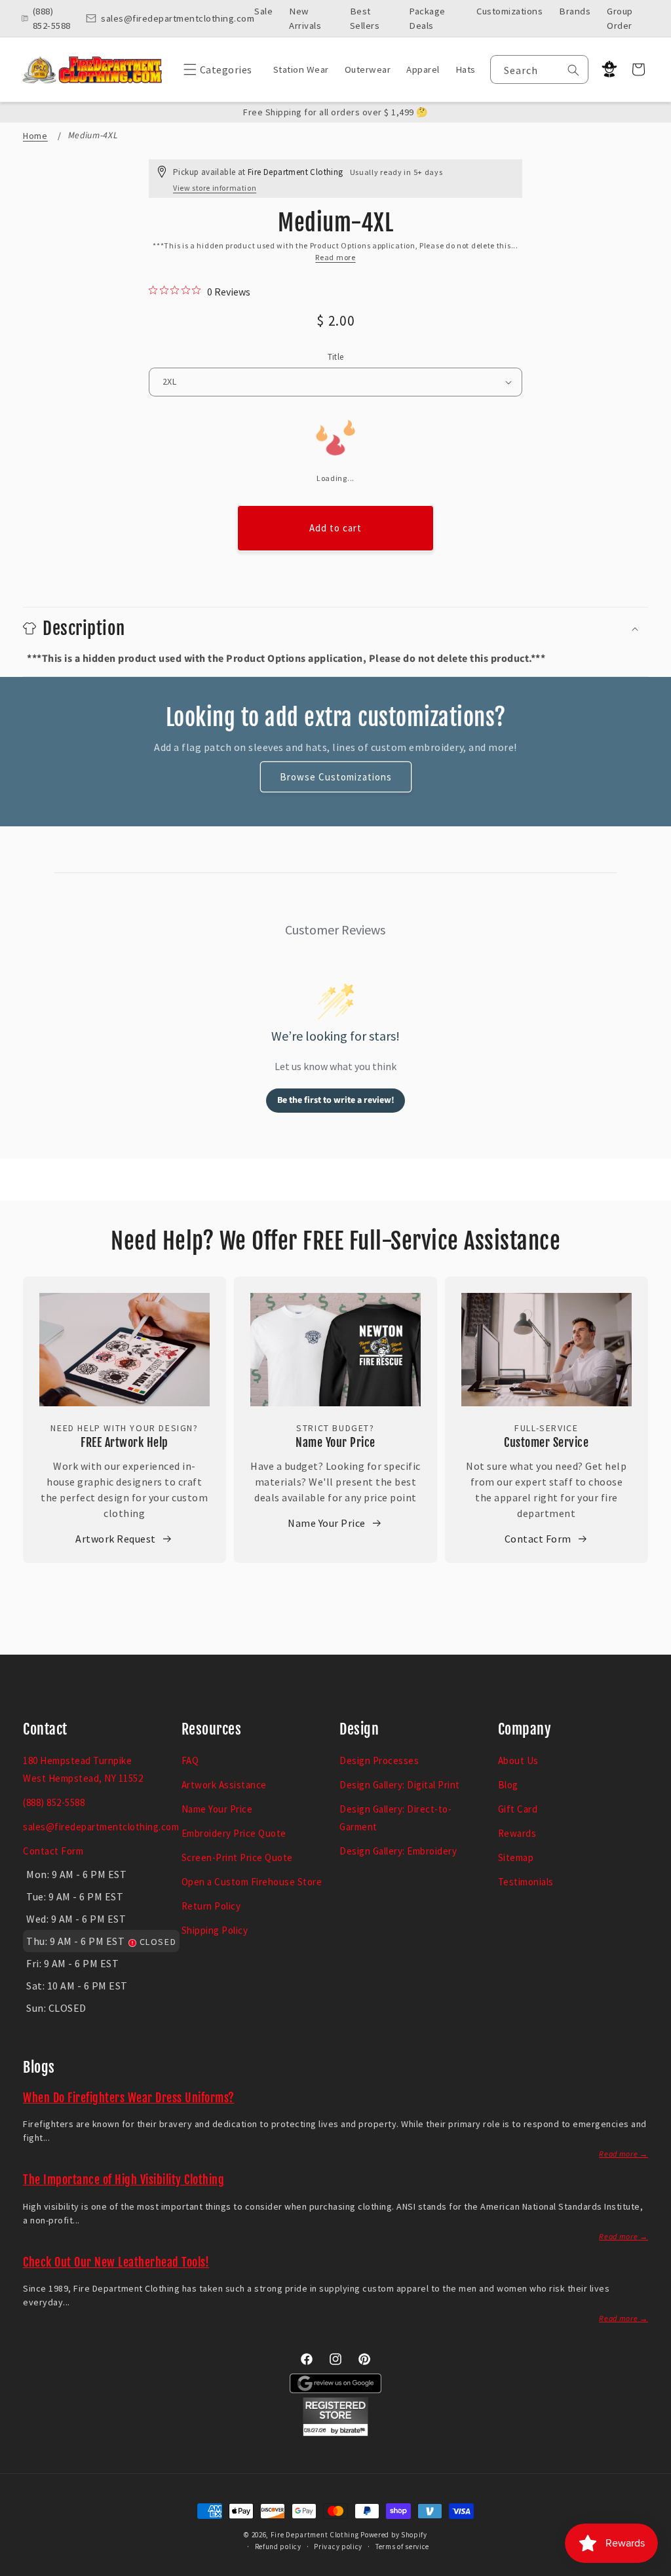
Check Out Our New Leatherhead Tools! (116, 2262)
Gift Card (518, 1809)
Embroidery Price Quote (234, 1833)
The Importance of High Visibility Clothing (124, 2180)
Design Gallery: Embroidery (398, 1851)
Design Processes (379, 1760)
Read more (335, 257)
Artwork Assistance (224, 1785)
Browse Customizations (336, 777)
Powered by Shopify (394, 2535)
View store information (215, 188)
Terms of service (402, 2547)
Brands (575, 11)
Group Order (620, 18)
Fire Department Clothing (315, 2535)
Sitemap (516, 1857)
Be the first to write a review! (336, 1100)
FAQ (190, 1760)
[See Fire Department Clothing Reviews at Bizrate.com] (335, 2432)
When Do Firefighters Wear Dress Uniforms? (129, 2098)
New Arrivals (305, 18)
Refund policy (278, 2547)
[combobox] (540, 69)
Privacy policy (338, 2547)
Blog (508, 1785)
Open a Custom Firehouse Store (252, 1882)
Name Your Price (335, 1442)
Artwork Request (116, 1539)
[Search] (573, 70)
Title (336, 357)
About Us (518, 1760)
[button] (215, 69)
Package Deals (427, 18)
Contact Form (538, 1539)
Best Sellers (365, 18)
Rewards (517, 1833)
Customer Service (546, 1442)
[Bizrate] (653, 2568)
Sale (263, 11)
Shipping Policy (215, 1930)
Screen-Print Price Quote (237, 1857)
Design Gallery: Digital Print (400, 1785)
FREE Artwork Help (125, 1442)
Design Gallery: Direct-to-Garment (395, 1818)
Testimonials (526, 1882)
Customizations (509, 11)
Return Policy (211, 1906)
